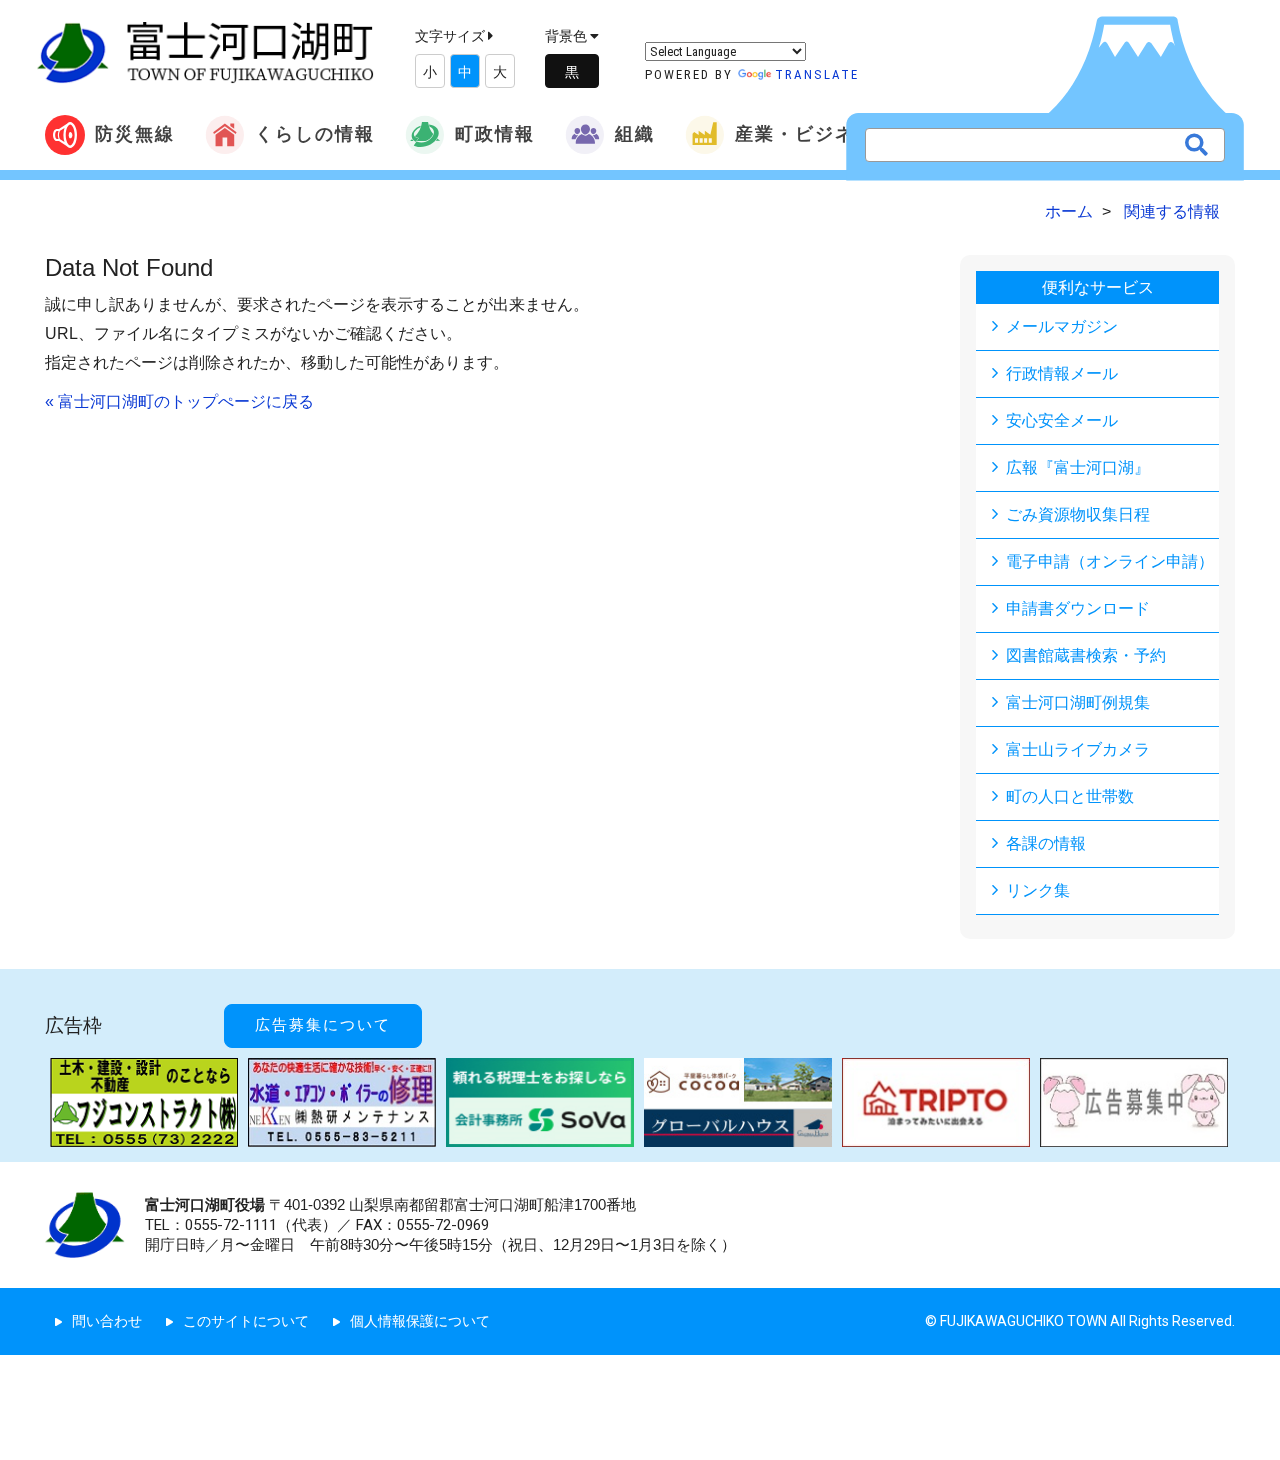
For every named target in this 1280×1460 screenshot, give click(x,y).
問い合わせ (107, 1321)
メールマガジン (1062, 326)
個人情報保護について (420, 1321)
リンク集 (1038, 890)
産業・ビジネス (805, 133)
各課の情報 (1046, 843)
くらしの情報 (315, 133)
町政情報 (495, 133)
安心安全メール (1062, 420)
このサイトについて (246, 1321)
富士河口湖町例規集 (1078, 702)
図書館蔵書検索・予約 (1086, 655)
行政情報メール (1062, 373)
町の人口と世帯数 (1070, 796)
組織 (635, 133)
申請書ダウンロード (1078, 608)
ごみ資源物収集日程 (1078, 514)
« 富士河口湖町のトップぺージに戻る (179, 401)
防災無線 (135, 133)
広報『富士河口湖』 (1078, 467)
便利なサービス (1098, 287)
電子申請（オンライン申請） (1110, 561)
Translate (817, 74)
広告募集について (323, 1025)
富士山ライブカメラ (1078, 749)
